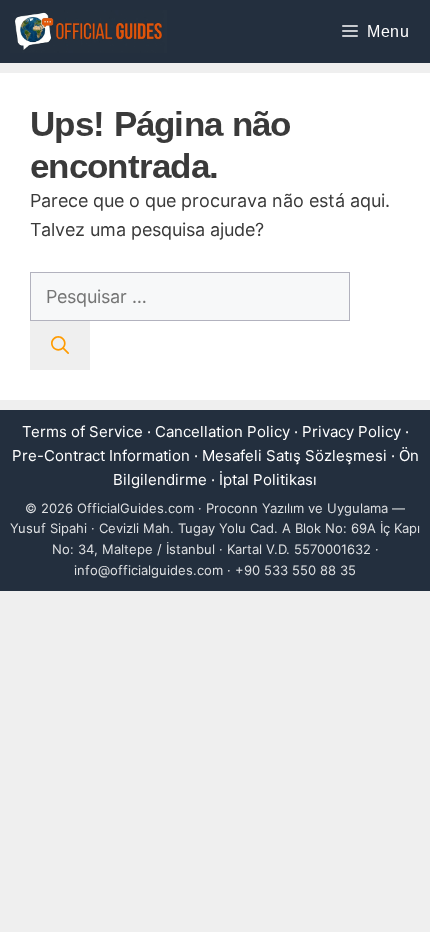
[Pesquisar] (60, 345)
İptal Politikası (268, 479)
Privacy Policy (351, 431)
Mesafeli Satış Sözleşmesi (294, 455)
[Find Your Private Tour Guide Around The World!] (88, 31)
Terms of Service (82, 431)
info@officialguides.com (148, 570)
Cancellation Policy (222, 431)
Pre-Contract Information (101, 455)
